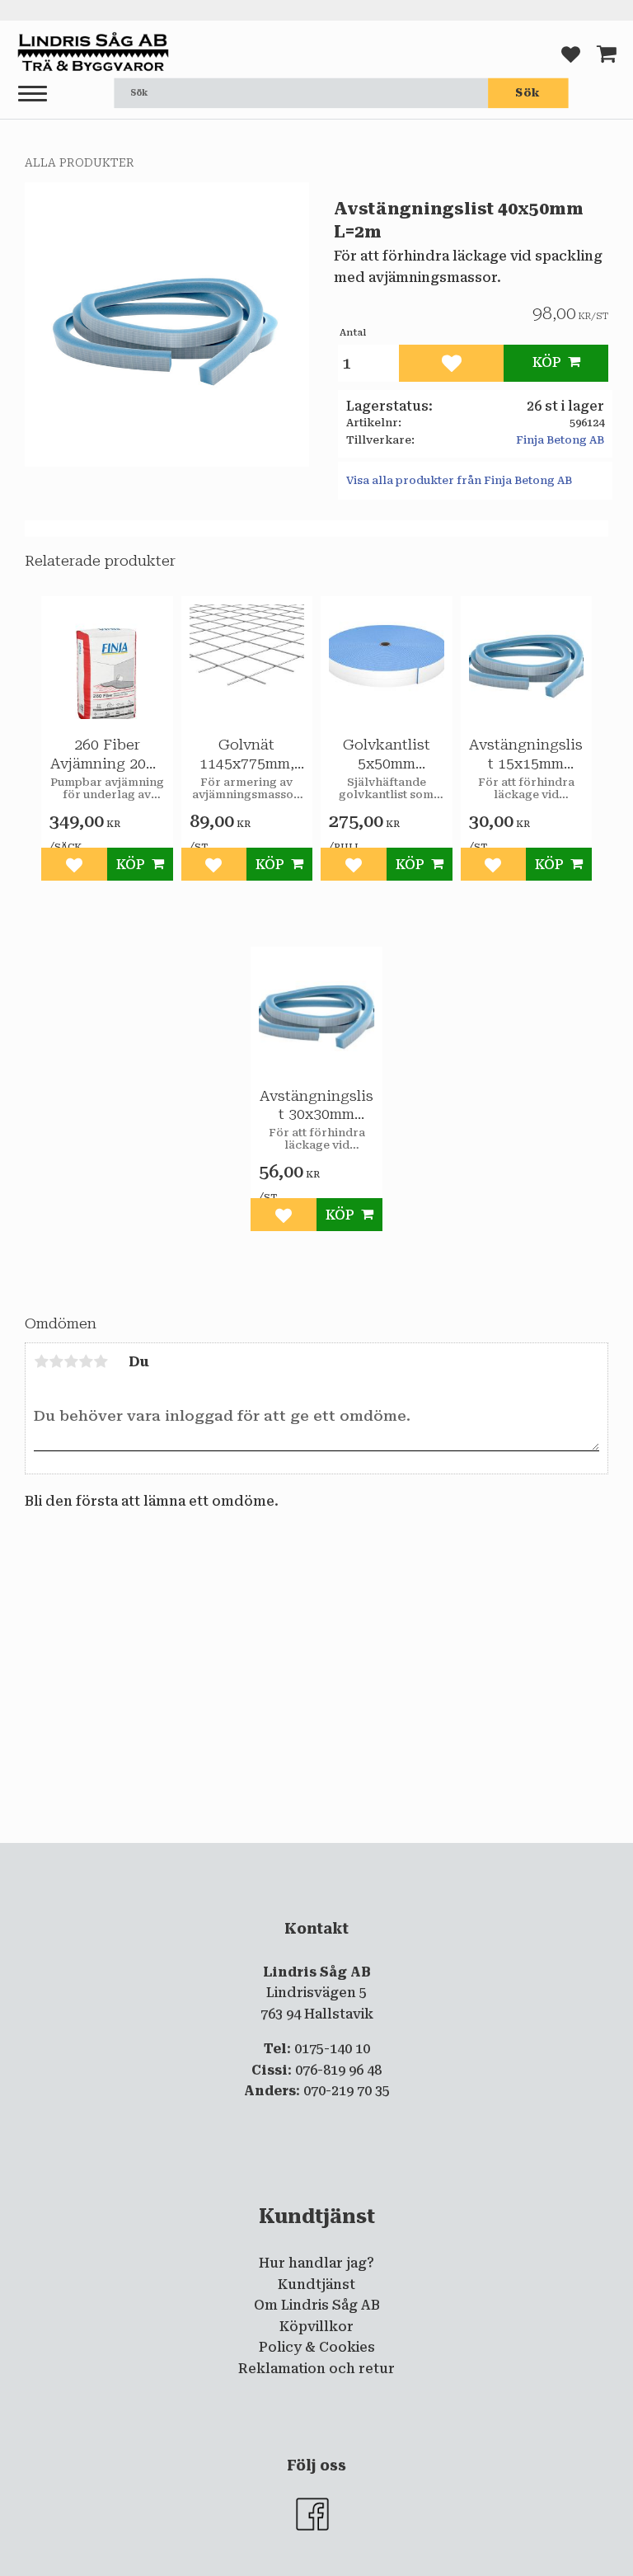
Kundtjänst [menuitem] (316, 2285)
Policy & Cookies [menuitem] (317, 2347)
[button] (33, 94)
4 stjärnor (86, 1361)
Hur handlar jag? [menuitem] (316, 2263)
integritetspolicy (450, 1857)
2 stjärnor (56, 1361)
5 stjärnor (101, 1361)
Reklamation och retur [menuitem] (316, 2369)
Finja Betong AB (560, 440)
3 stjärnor (71, 1361)
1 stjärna (41, 1361)
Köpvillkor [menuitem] (316, 2327)
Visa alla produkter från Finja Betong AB (459, 480)
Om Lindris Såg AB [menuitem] (317, 2305)
